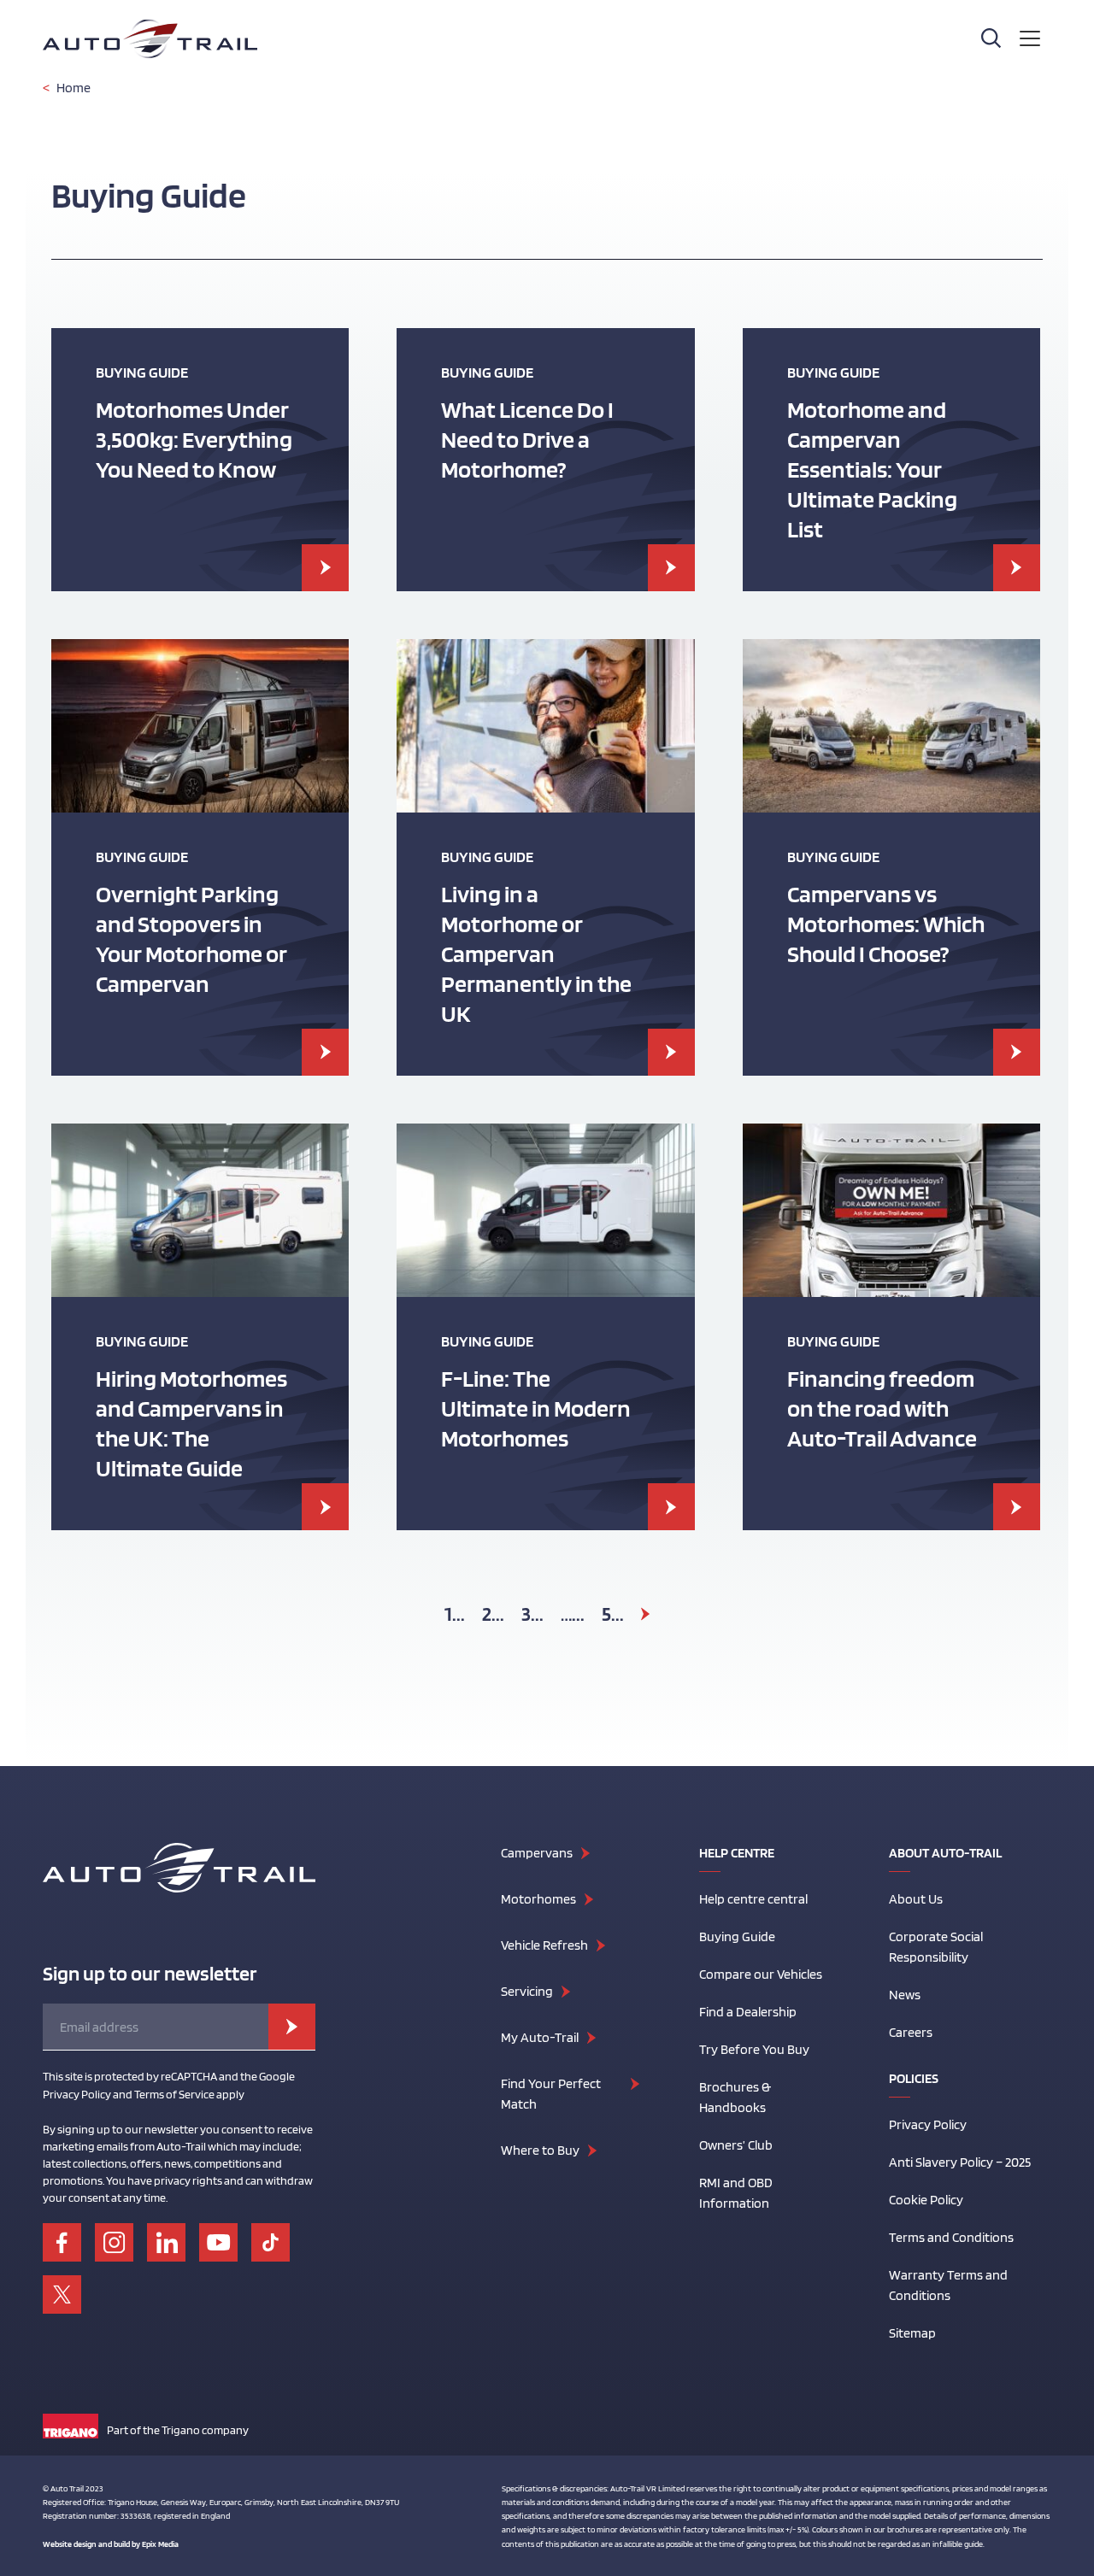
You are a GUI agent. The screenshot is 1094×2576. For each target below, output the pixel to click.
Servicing (527, 1991)
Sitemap (912, 2333)
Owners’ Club (736, 2145)
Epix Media (160, 2544)
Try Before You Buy (754, 2049)
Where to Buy (540, 2150)
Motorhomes (538, 1899)
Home (74, 88)
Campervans (537, 1853)
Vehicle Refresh (544, 1945)
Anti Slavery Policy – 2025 (960, 2162)
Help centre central (753, 1899)
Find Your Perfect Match (551, 2094)
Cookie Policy (926, 2200)
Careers (911, 2032)
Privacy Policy (928, 2124)
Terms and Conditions (951, 2237)
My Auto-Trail (540, 2037)
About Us (916, 1899)
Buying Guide (737, 1936)
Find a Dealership (748, 2012)
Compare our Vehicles (761, 1974)
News (905, 1995)
